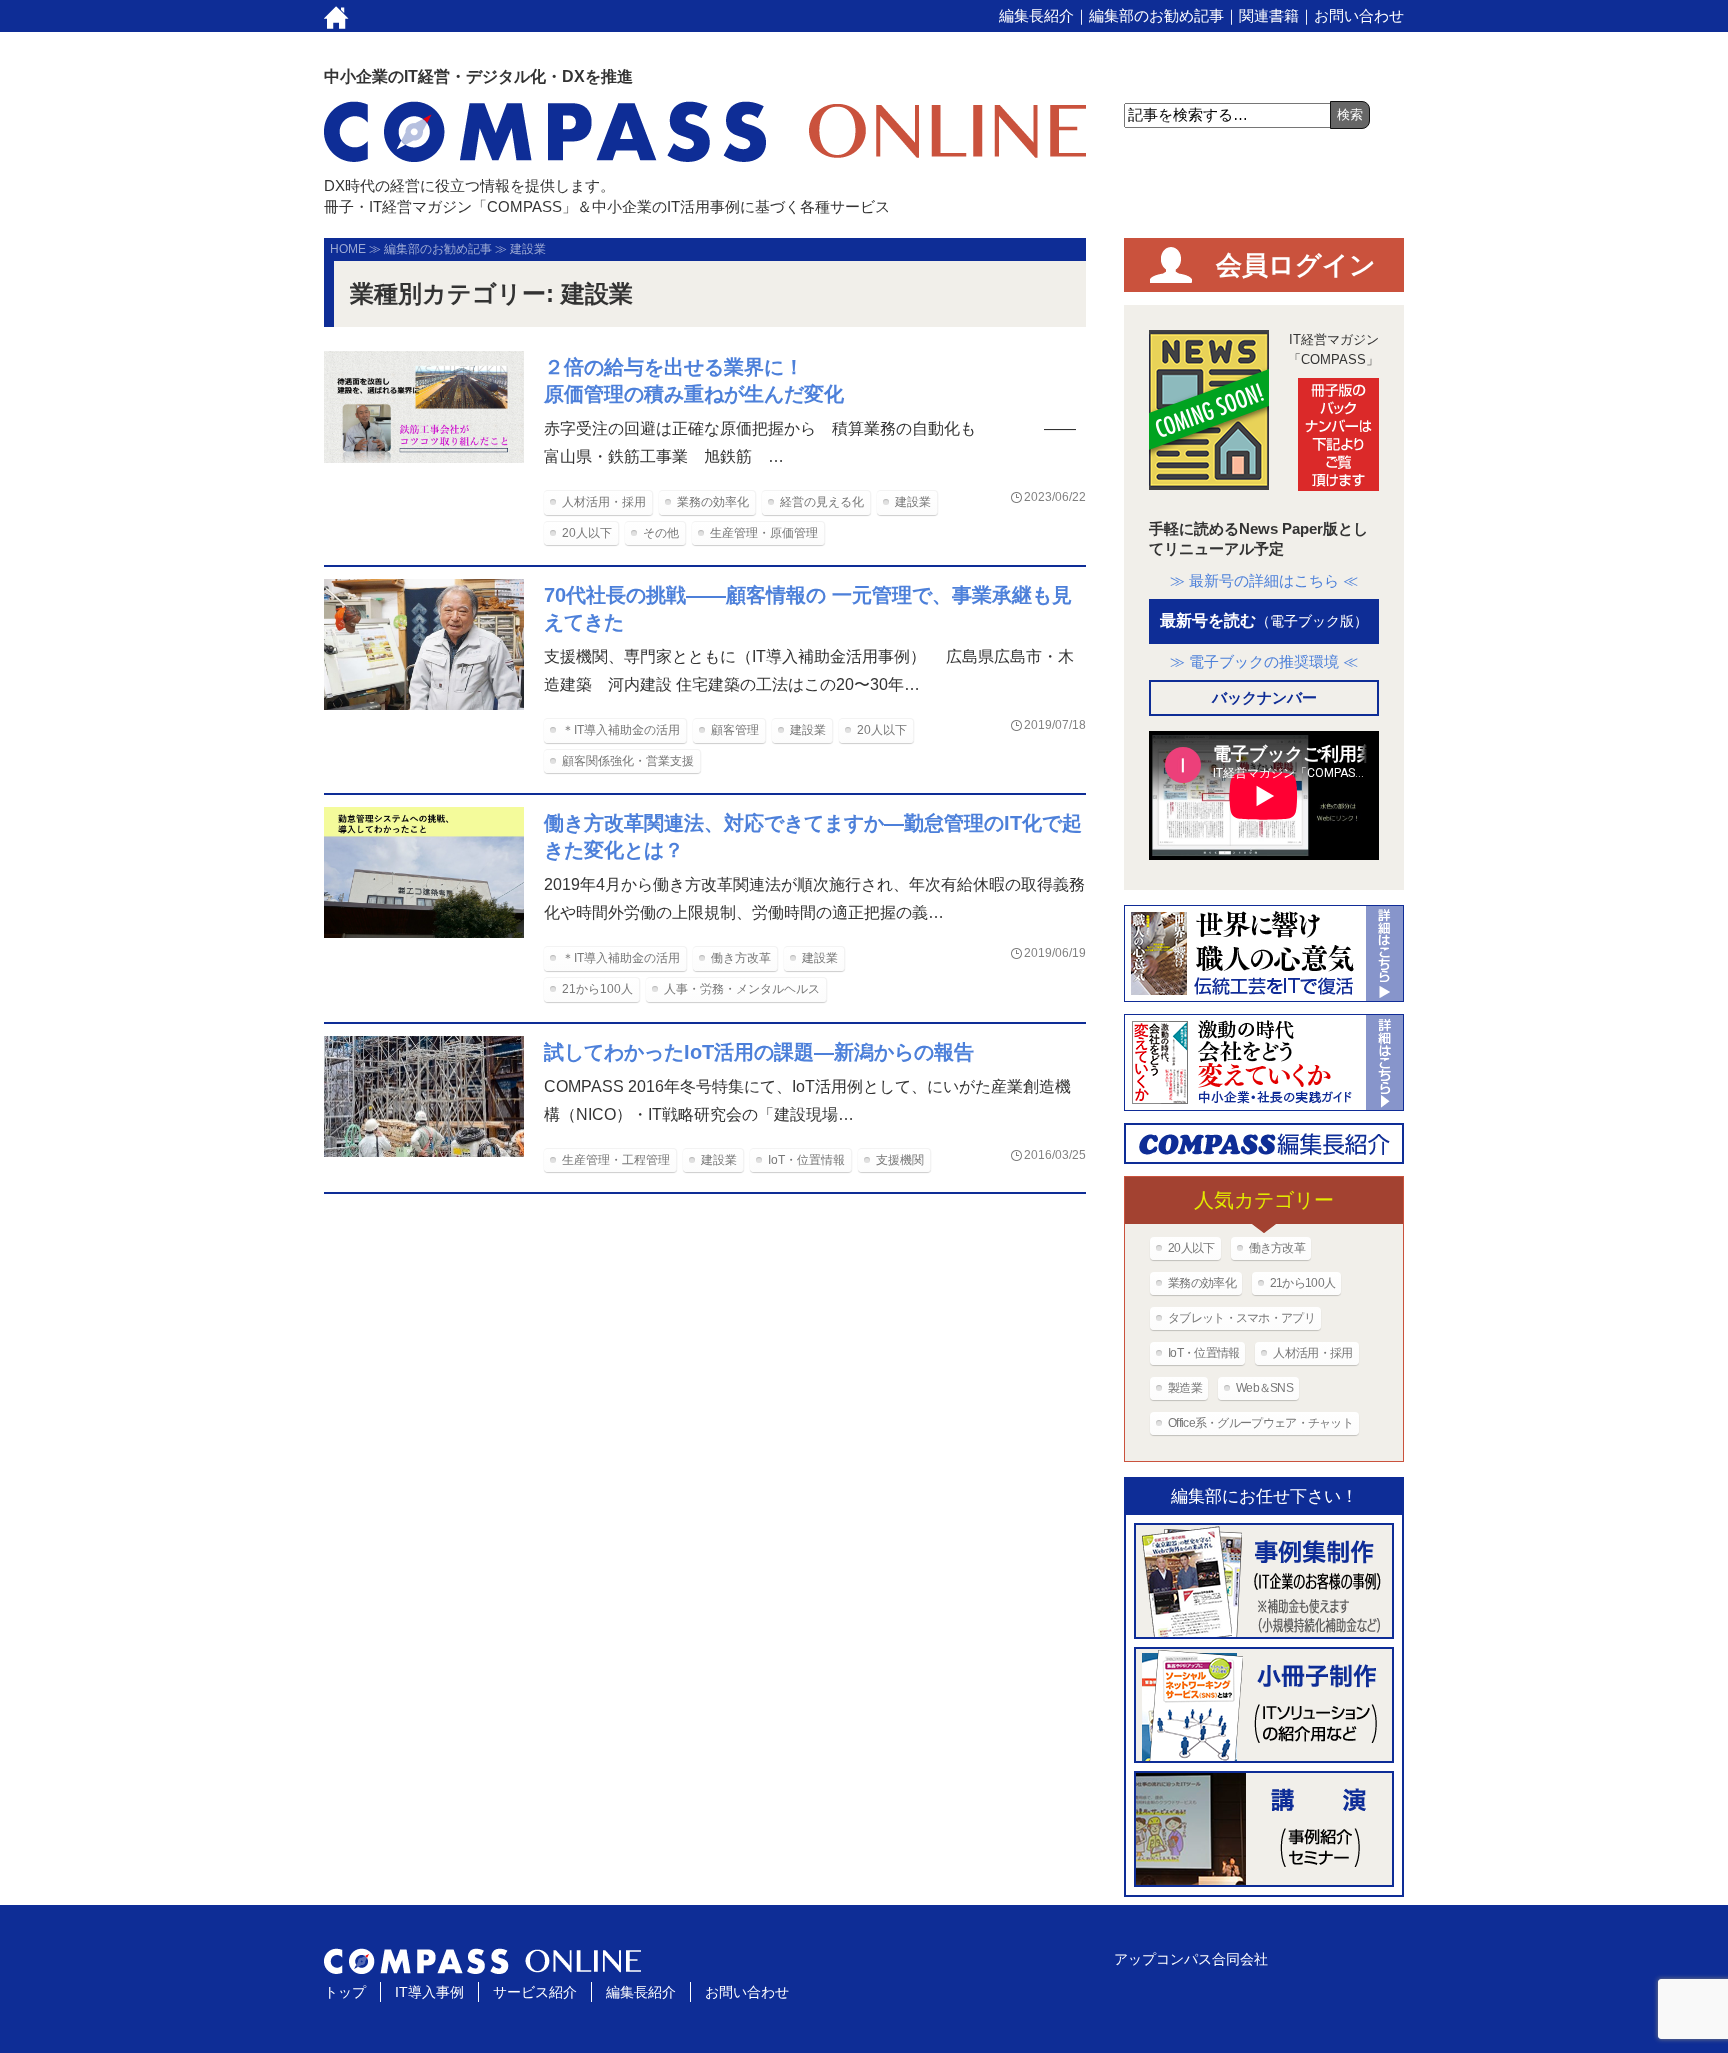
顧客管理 (735, 730)
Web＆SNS (1264, 1388)
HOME (348, 249)
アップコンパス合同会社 (1191, 1959)
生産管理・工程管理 (616, 1160)
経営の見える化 (822, 502)
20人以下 (587, 533)
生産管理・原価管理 (764, 533)
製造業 (1185, 1388)
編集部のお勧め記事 (1156, 15)
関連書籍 (1269, 15)
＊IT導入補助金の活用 (621, 730)
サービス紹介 (535, 1992)
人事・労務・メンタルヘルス (742, 989)
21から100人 (597, 989)
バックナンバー (1264, 697)
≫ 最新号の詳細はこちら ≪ (1264, 580)
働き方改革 (741, 958)
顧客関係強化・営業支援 (628, 761)
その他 (661, 533)
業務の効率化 (713, 502)
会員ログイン (1296, 265)
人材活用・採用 (604, 502)
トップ (345, 1992)
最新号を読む (1264, 620)
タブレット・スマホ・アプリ (1241, 1318)
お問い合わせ (1359, 15)
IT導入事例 (429, 1992)
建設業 (913, 502)
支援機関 (900, 1160)
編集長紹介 (1036, 15)
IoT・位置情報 (806, 1160)
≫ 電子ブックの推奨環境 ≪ (1264, 661)
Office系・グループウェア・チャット (1260, 1423)
